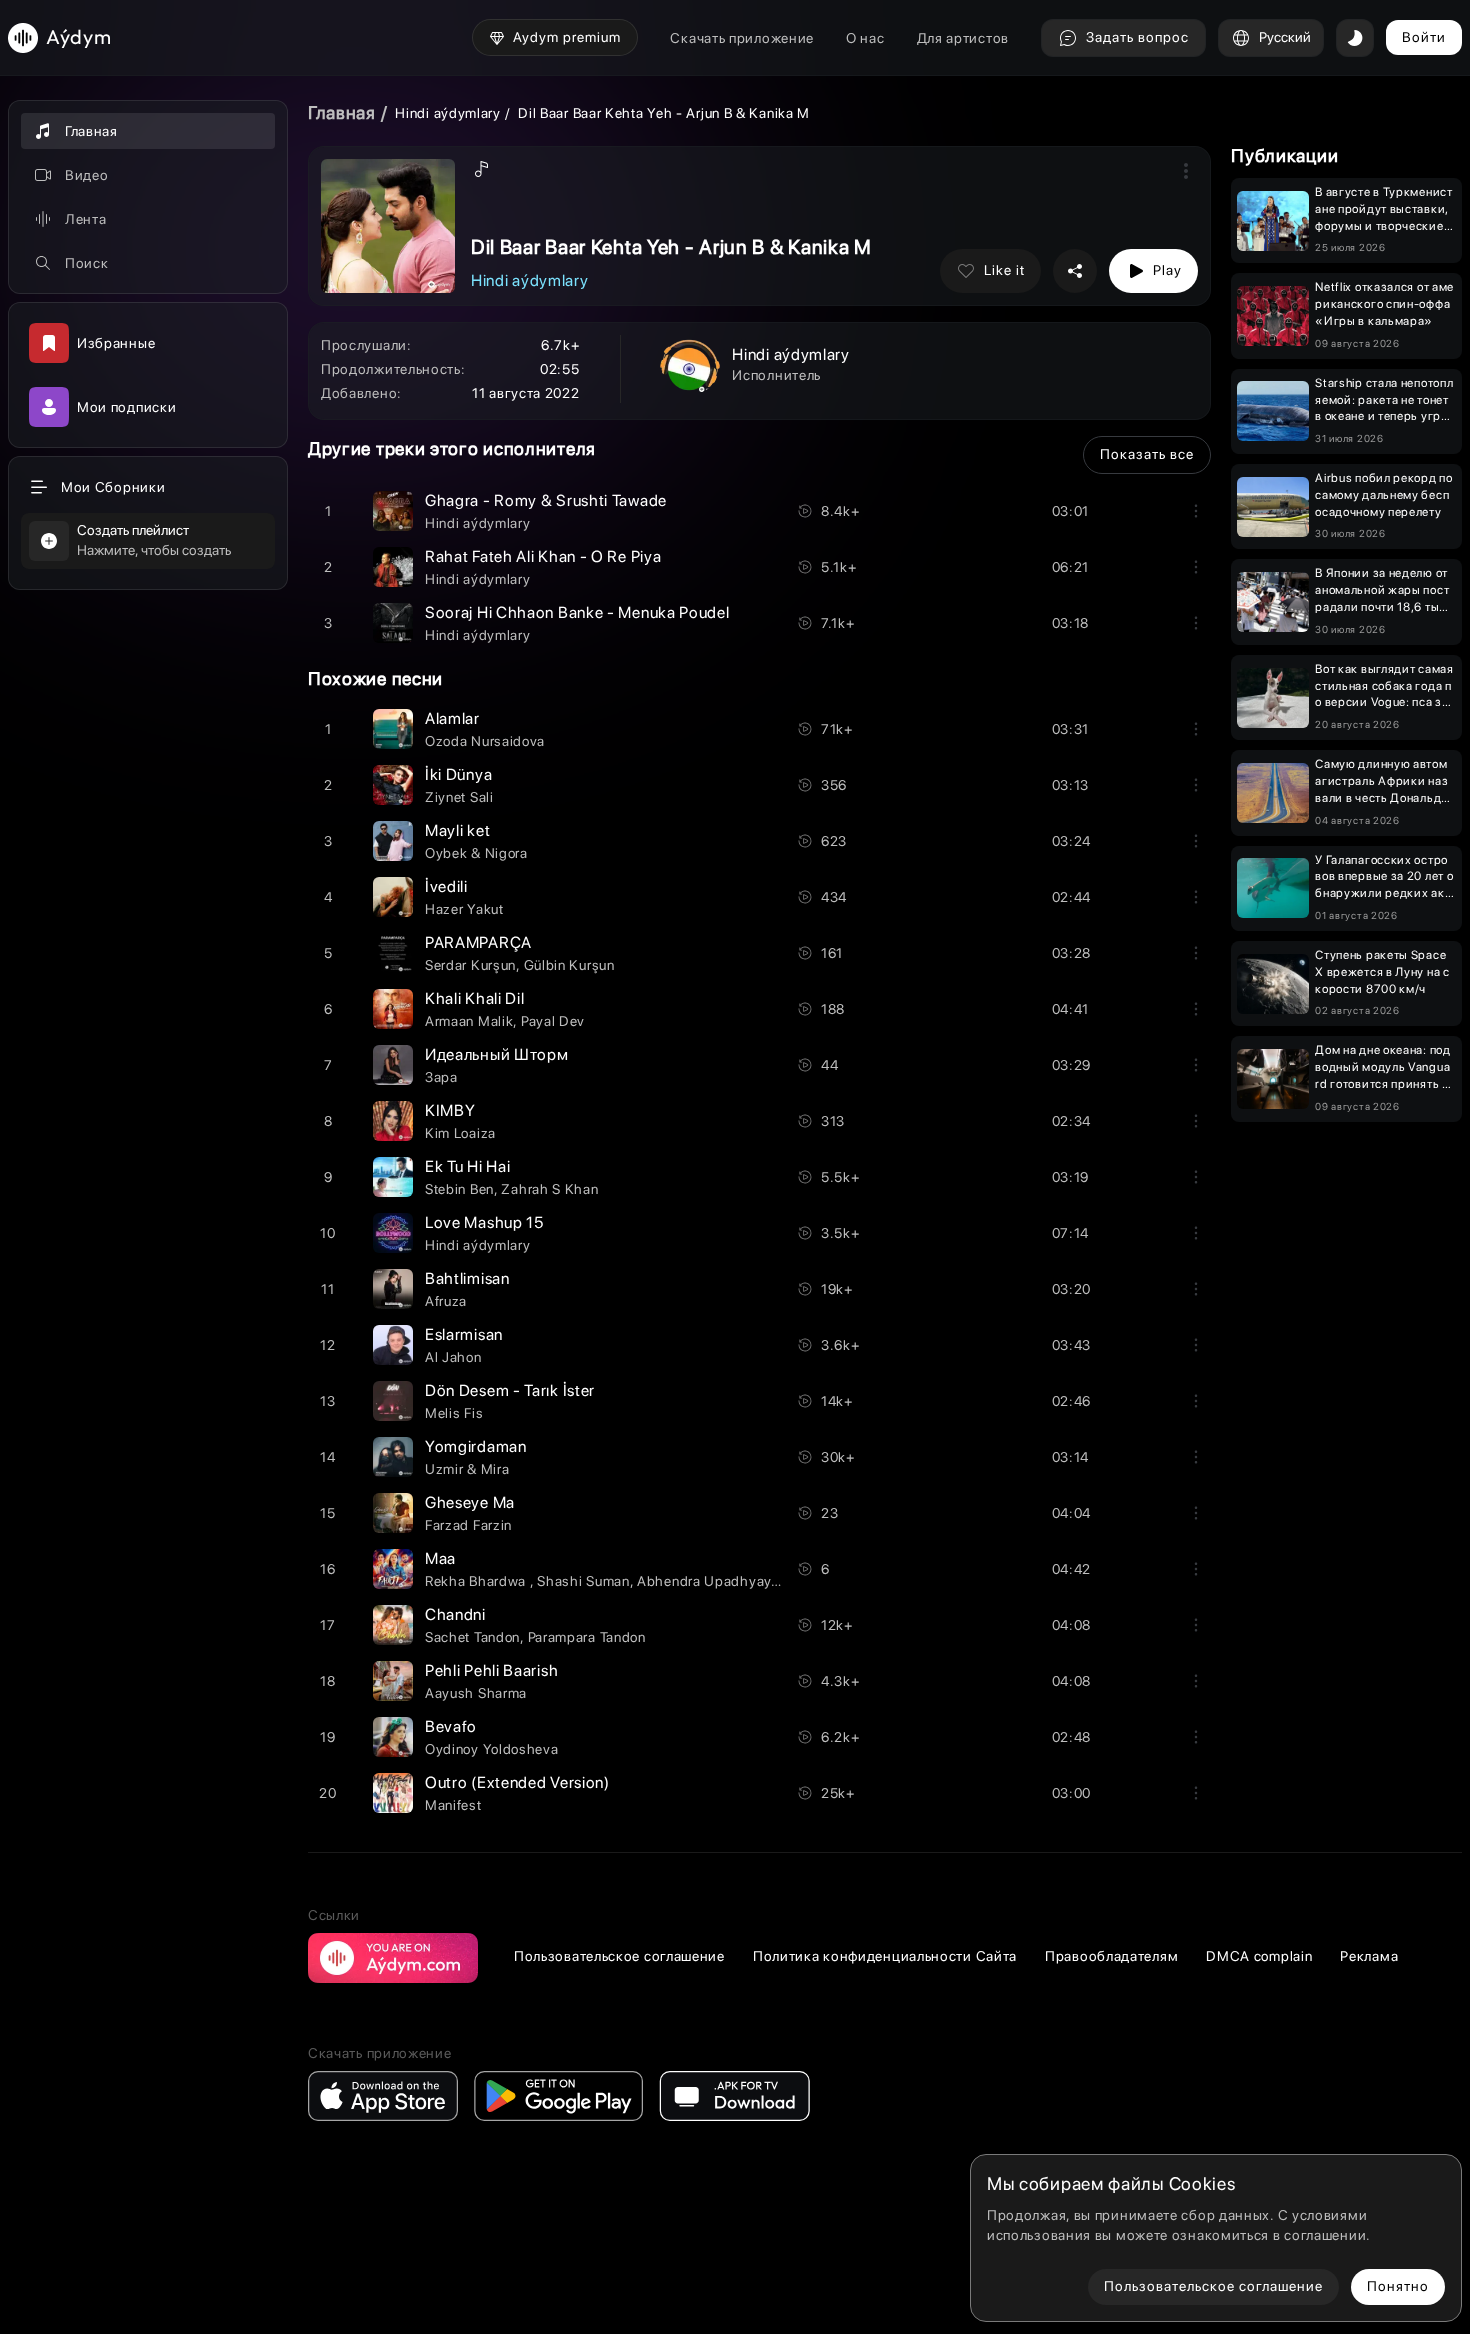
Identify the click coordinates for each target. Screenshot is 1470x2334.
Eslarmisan (464, 1334)
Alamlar (452, 718)
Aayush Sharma (476, 1693)
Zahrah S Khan (549, 1189)
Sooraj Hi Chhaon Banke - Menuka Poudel (577, 612)
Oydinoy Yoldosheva (492, 1749)
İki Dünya (458, 774)
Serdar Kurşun (470, 965)
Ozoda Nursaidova (485, 741)
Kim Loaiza (460, 1133)
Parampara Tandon (587, 1637)
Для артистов (963, 38)
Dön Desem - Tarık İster (510, 1390)
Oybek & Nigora (476, 853)
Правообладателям (1111, 1956)
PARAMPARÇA (478, 942)
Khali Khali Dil (475, 998)
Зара (441, 1077)
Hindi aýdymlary (448, 113)
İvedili (446, 886)
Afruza (446, 1301)
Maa (440, 1558)
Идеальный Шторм (497, 1054)
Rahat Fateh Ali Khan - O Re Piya (543, 556)
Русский (1285, 37)
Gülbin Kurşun (569, 965)
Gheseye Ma (470, 1502)
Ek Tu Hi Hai (467, 1166)
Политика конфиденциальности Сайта (885, 1956)
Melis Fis (454, 1413)
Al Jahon (453, 1357)
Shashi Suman (583, 1581)
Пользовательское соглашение (619, 1956)
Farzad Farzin (468, 1525)
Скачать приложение (742, 38)
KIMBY (450, 1110)
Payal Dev (553, 1021)
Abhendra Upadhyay (704, 1581)
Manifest (453, 1805)
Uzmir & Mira (467, 1469)
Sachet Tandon (472, 1637)
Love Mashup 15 (484, 1222)
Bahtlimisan (467, 1278)
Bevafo (451, 1726)
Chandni (455, 1614)
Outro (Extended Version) (517, 1782)
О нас (865, 38)
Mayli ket (457, 830)
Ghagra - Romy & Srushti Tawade (546, 500)
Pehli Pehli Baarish (491, 1670)
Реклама (1369, 1956)
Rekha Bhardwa (477, 1581)
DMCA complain (1259, 1956)
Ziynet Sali (459, 797)
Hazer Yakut (464, 909)
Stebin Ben (459, 1189)
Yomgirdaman (476, 1446)
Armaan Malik (469, 1021)
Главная (342, 112)
